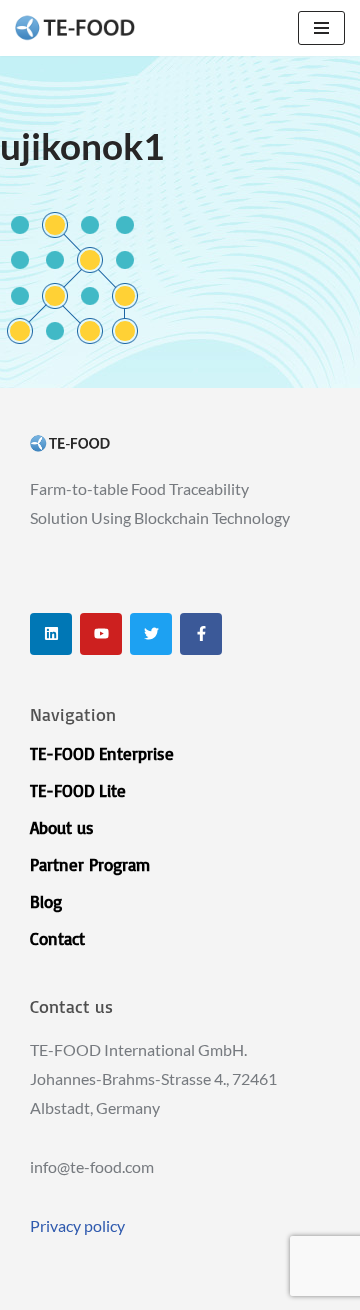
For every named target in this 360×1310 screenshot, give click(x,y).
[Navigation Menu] (321, 28)
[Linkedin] (51, 634)
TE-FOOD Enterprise (102, 753)
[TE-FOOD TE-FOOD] (75, 28)
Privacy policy (77, 1225)
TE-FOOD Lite (78, 790)
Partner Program (90, 864)
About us (62, 827)
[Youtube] (101, 634)
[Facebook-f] (201, 634)
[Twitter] (151, 634)
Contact (57, 938)
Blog (46, 901)
